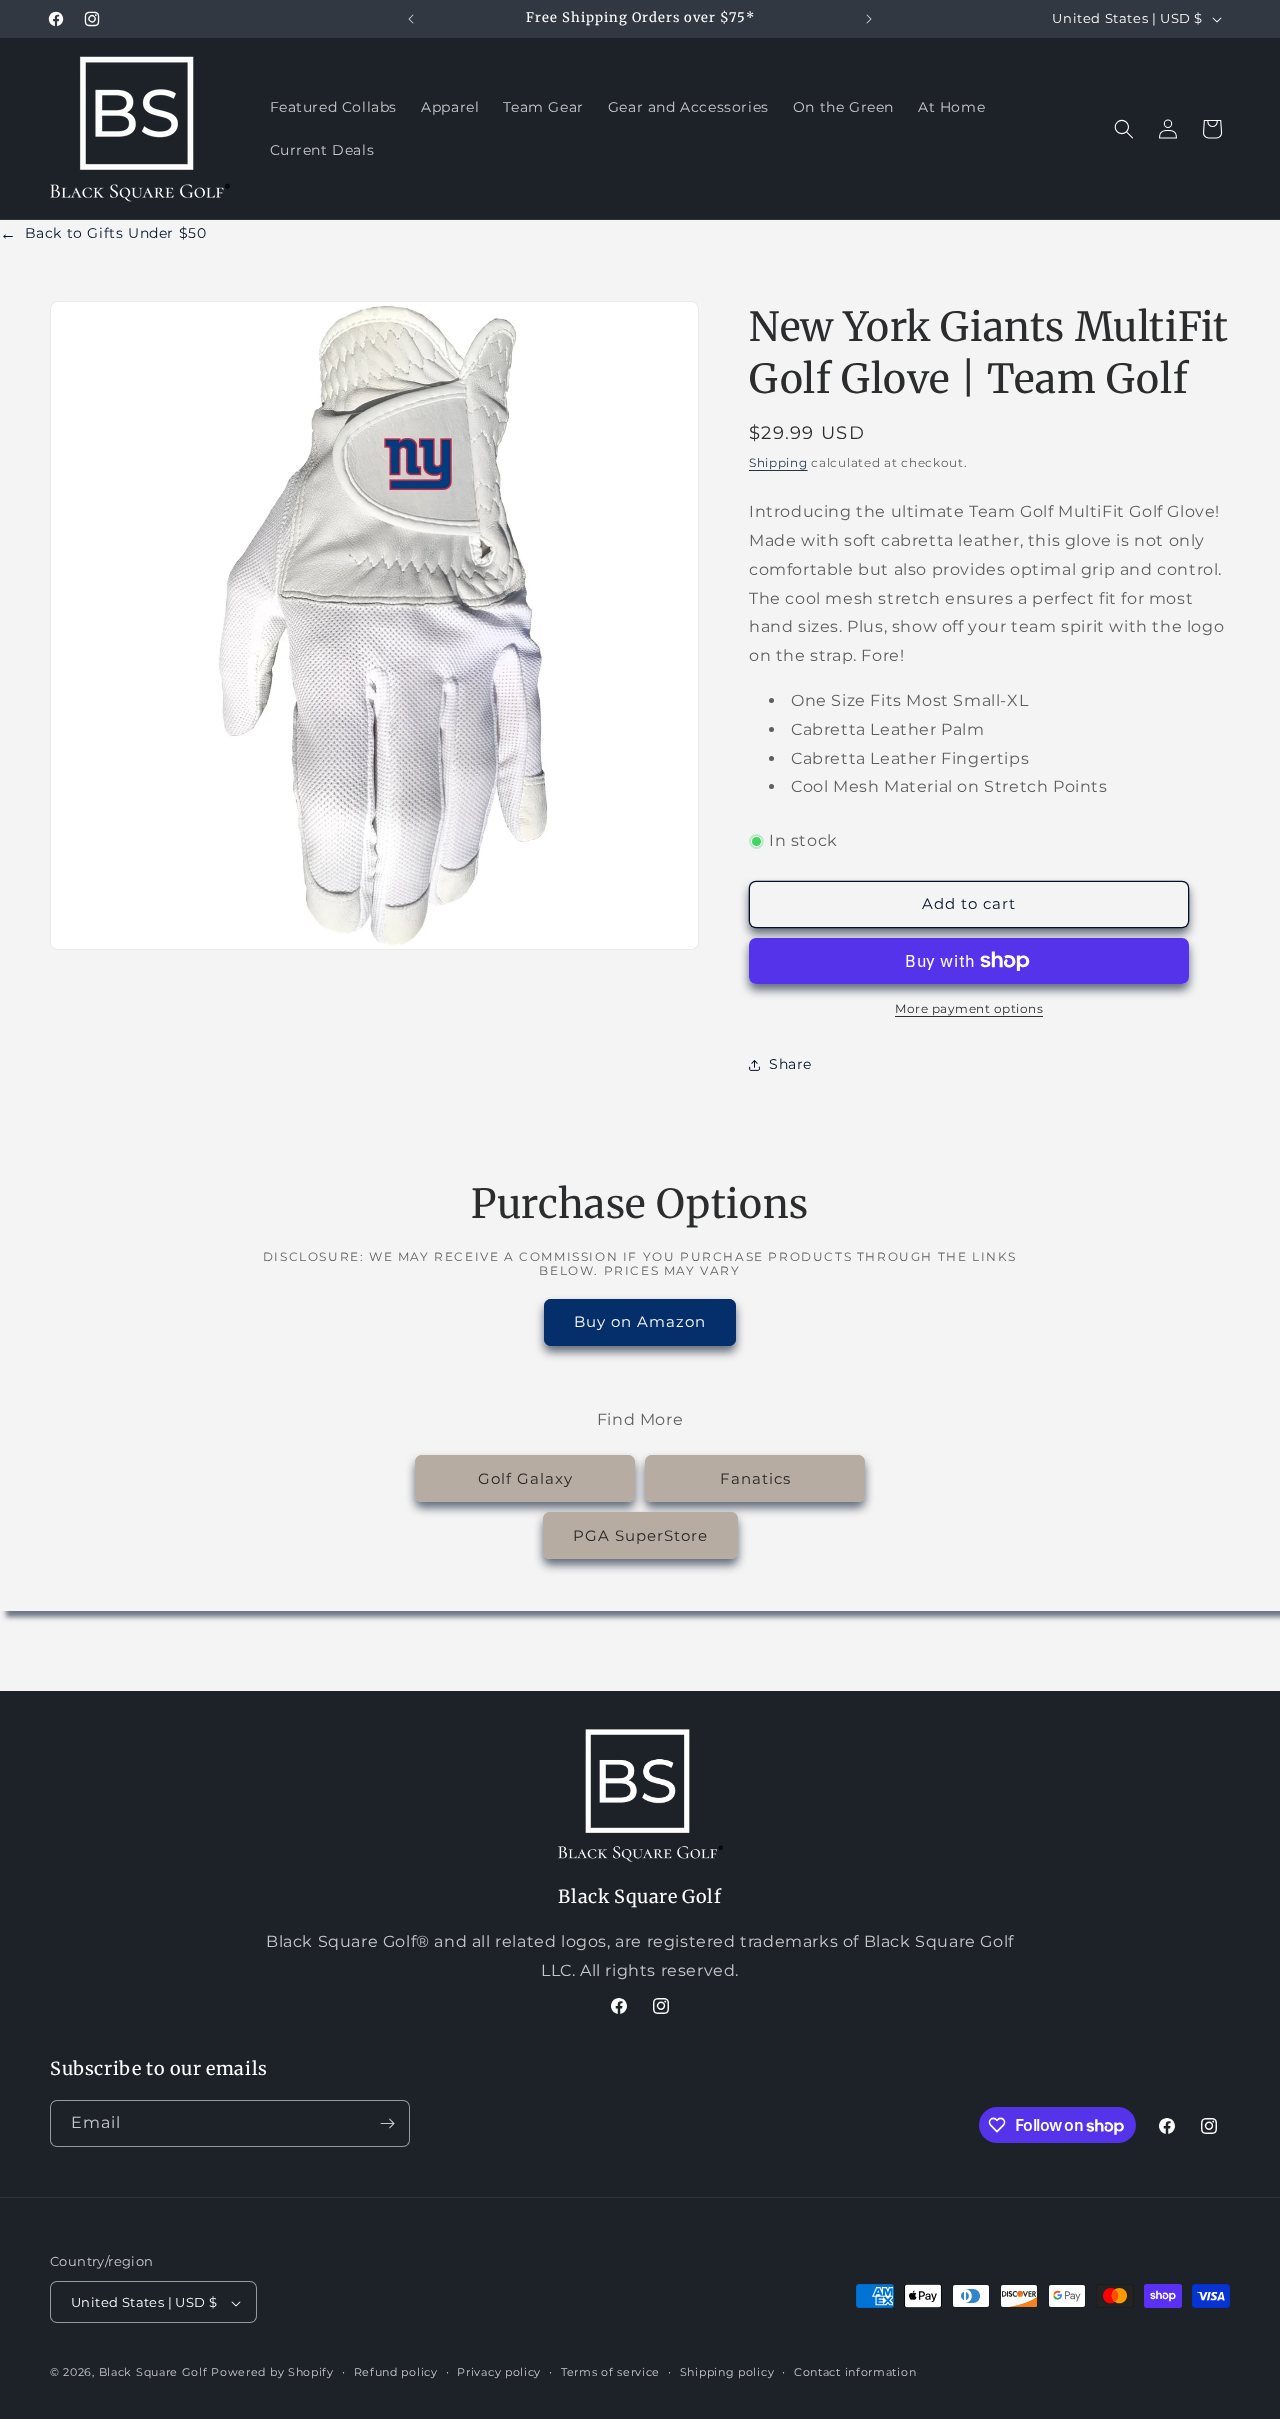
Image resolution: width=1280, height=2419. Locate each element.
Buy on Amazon (640, 1321)
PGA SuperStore (640, 1534)
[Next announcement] (869, 19)
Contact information (855, 2373)
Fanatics (755, 1477)
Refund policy (396, 2373)
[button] (1124, 129)
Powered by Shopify (272, 2373)
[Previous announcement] (411, 19)
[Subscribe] (387, 2123)
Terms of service (610, 2373)
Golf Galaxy (525, 1477)
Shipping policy (727, 2373)
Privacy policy (499, 2373)
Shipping (778, 462)
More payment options (969, 1008)
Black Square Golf (153, 2373)
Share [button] (790, 1064)
